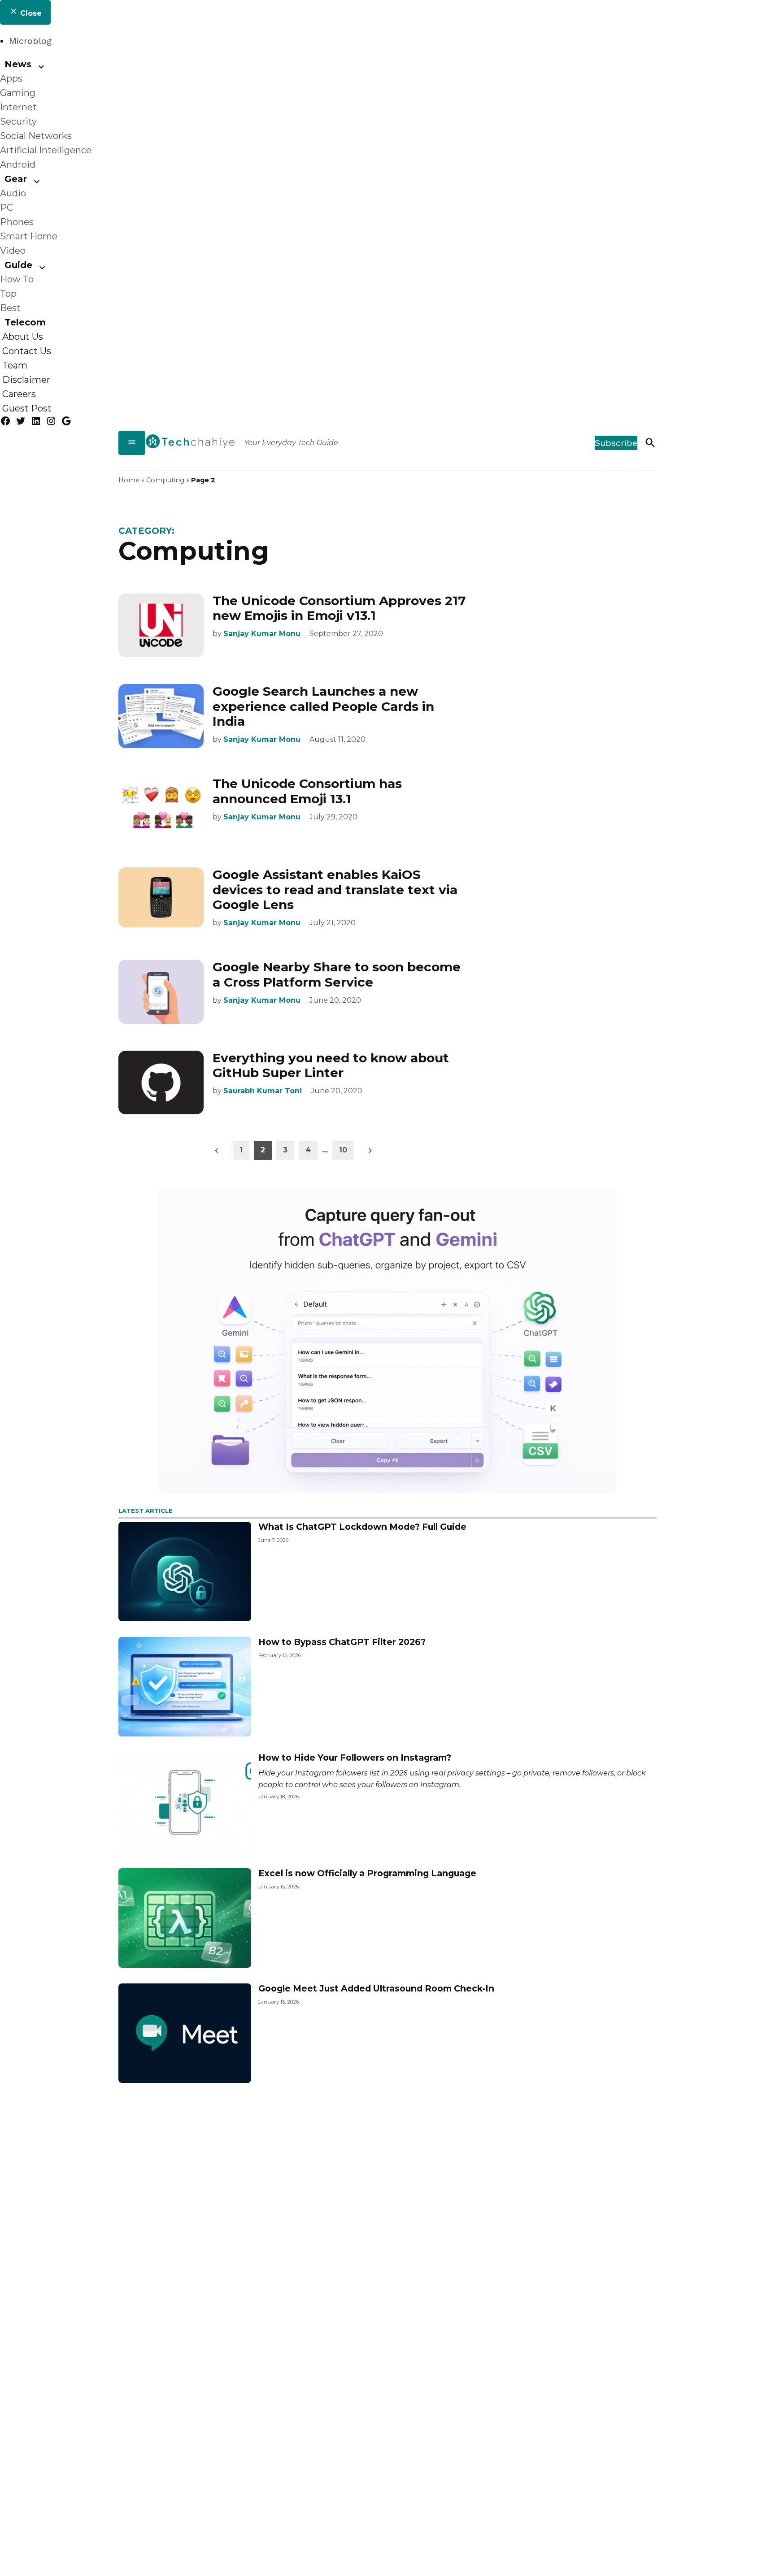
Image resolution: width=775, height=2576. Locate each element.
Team (15, 365)
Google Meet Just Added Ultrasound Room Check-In (376, 1988)
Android (18, 165)
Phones (17, 222)
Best (10, 308)
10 (343, 1150)
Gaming (18, 93)
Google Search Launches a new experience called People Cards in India (323, 706)
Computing (165, 480)
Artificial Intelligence (46, 150)
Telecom (25, 322)
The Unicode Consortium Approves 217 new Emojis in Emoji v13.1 (339, 608)
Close (30, 13)
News (18, 64)
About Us (23, 337)
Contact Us (27, 351)
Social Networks (36, 136)
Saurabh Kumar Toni (263, 1091)
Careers (19, 394)
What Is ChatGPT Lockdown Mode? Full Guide (362, 1527)
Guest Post (27, 408)
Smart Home (29, 236)
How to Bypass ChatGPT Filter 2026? (342, 1642)
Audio (13, 193)
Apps (11, 78)
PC (7, 208)
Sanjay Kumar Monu (262, 634)
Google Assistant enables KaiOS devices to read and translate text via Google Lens (335, 890)
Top (8, 294)
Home (129, 480)
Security (18, 121)
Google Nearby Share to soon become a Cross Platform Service (337, 974)
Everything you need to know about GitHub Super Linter (331, 1065)
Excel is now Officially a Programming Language (367, 1873)
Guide (18, 265)
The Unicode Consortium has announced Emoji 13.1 (307, 791)
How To (17, 279)
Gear (16, 179)
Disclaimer (26, 380)
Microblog (30, 41)
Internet (18, 107)
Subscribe (616, 443)
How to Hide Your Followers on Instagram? (355, 1758)
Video (13, 251)
